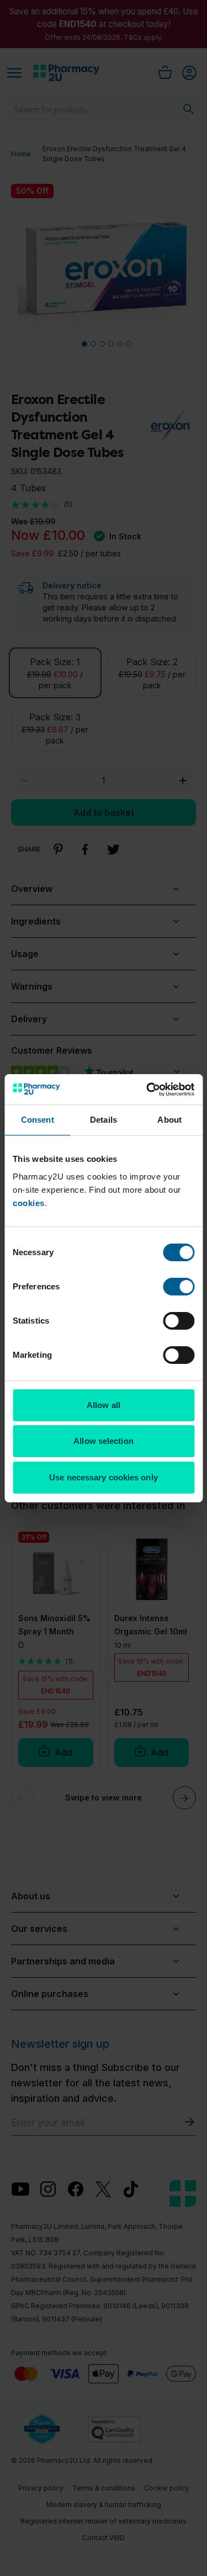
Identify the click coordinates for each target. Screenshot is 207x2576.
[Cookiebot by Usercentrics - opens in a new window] (147, 1090)
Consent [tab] (38, 1120)
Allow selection (104, 1441)
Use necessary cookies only (104, 1477)
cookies (29, 1203)
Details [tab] (104, 1120)
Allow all (104, 1405)
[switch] (179, 1287)
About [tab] (169, 1120)
